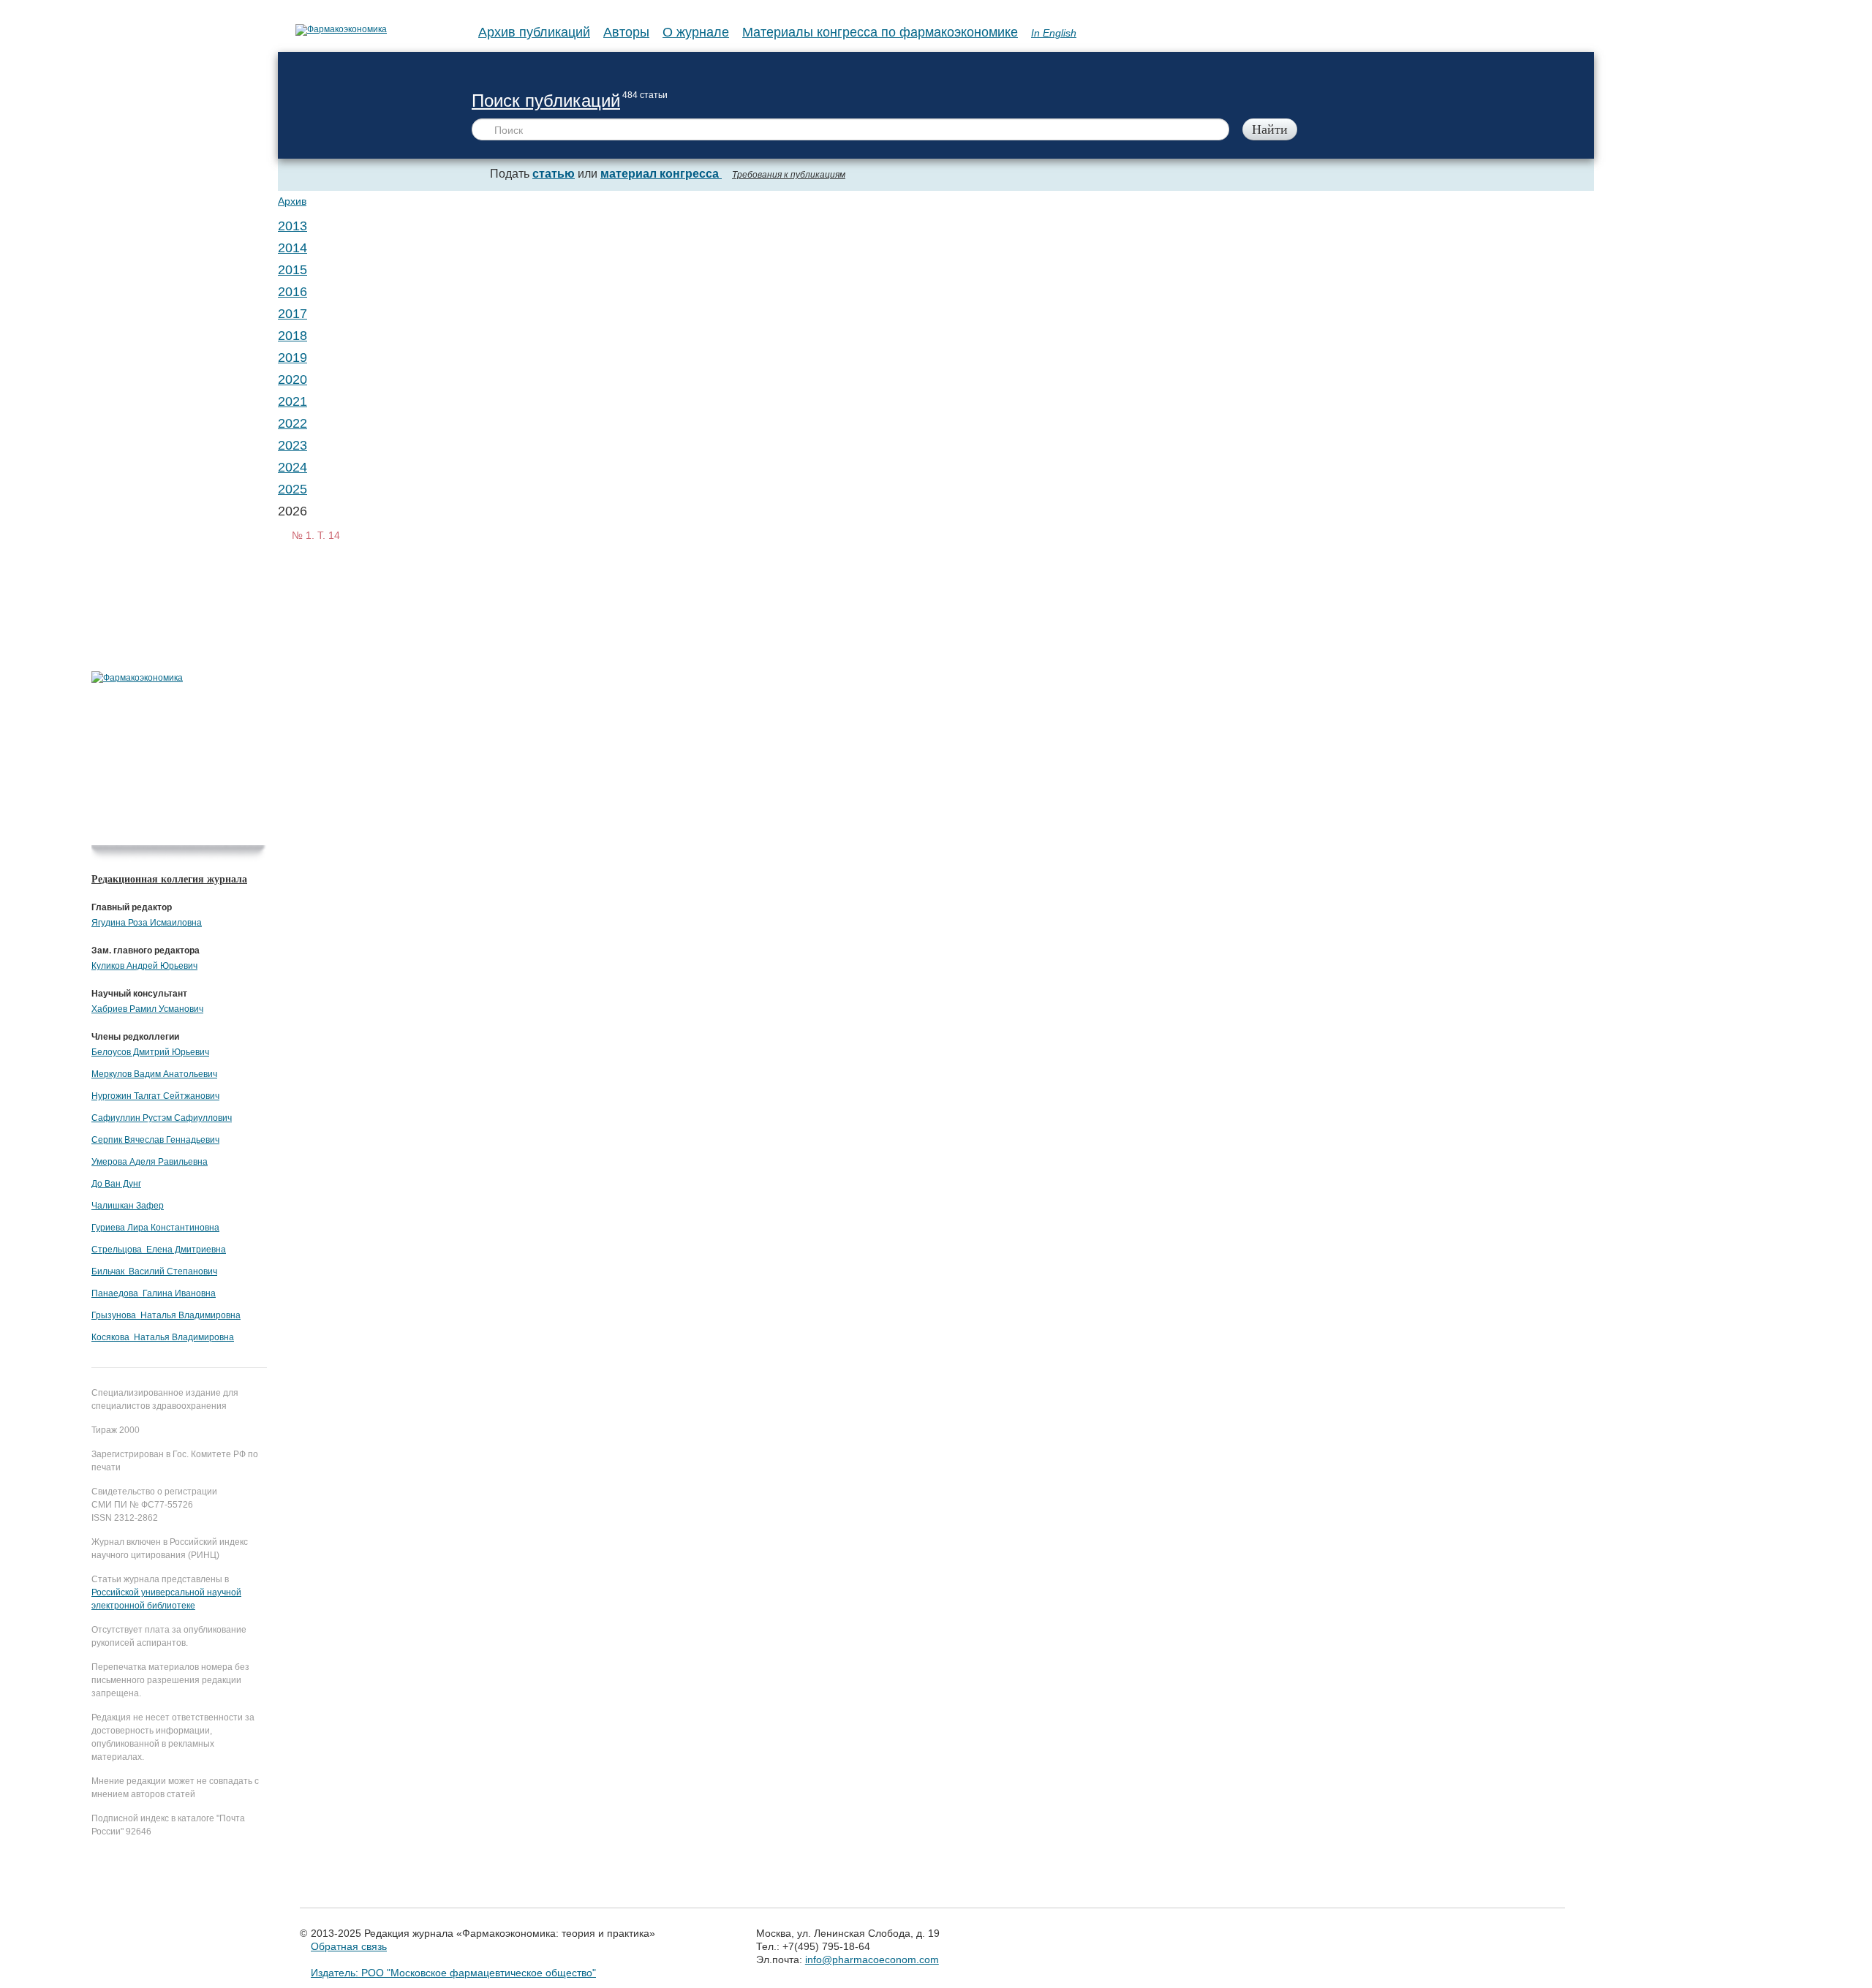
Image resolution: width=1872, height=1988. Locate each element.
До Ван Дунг (116, 1184)
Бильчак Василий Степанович (154, 1271)
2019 (292, 358)
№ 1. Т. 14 (316, 535)
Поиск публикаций (546, 101)
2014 (292, 248)
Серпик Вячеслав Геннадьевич (155, 1140)
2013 (292, 226)
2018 (292, 336)
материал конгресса (661, 174)
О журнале (696, 32)
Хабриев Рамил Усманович (147, 1009)
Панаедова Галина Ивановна (154, 1293)
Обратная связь (349, 1946)
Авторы (626, 32)
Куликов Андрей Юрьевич (144, 966)
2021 (292, 401)
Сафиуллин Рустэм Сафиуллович (162, 1118)
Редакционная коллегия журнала (169, 879)
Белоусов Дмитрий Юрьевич (150, 1052)
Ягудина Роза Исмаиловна (147, 923)
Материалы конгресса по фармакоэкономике (880, 32)
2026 (292, 511)
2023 (292, 445)
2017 (292, 314)
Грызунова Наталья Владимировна (166, 1315)
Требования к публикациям (789, 175)
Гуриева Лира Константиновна (155, 1228)
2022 (292, 423)
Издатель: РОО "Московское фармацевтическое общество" (453, 1973)
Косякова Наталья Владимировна (163, 1337)
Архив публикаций (534, 32)
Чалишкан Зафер (128, 1206)
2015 (292, 270)
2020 (292, 379)
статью (554, 174)
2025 (292, 489)
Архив (292, 201)
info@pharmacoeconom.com (872, 1959)
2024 (292, 467)
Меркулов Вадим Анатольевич (154, 1074)
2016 (292, 292)
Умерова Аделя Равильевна (150, 1162)
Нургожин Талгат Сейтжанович (155, 1096)
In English (1054, 33)
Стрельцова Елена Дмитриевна (159, 1250)
